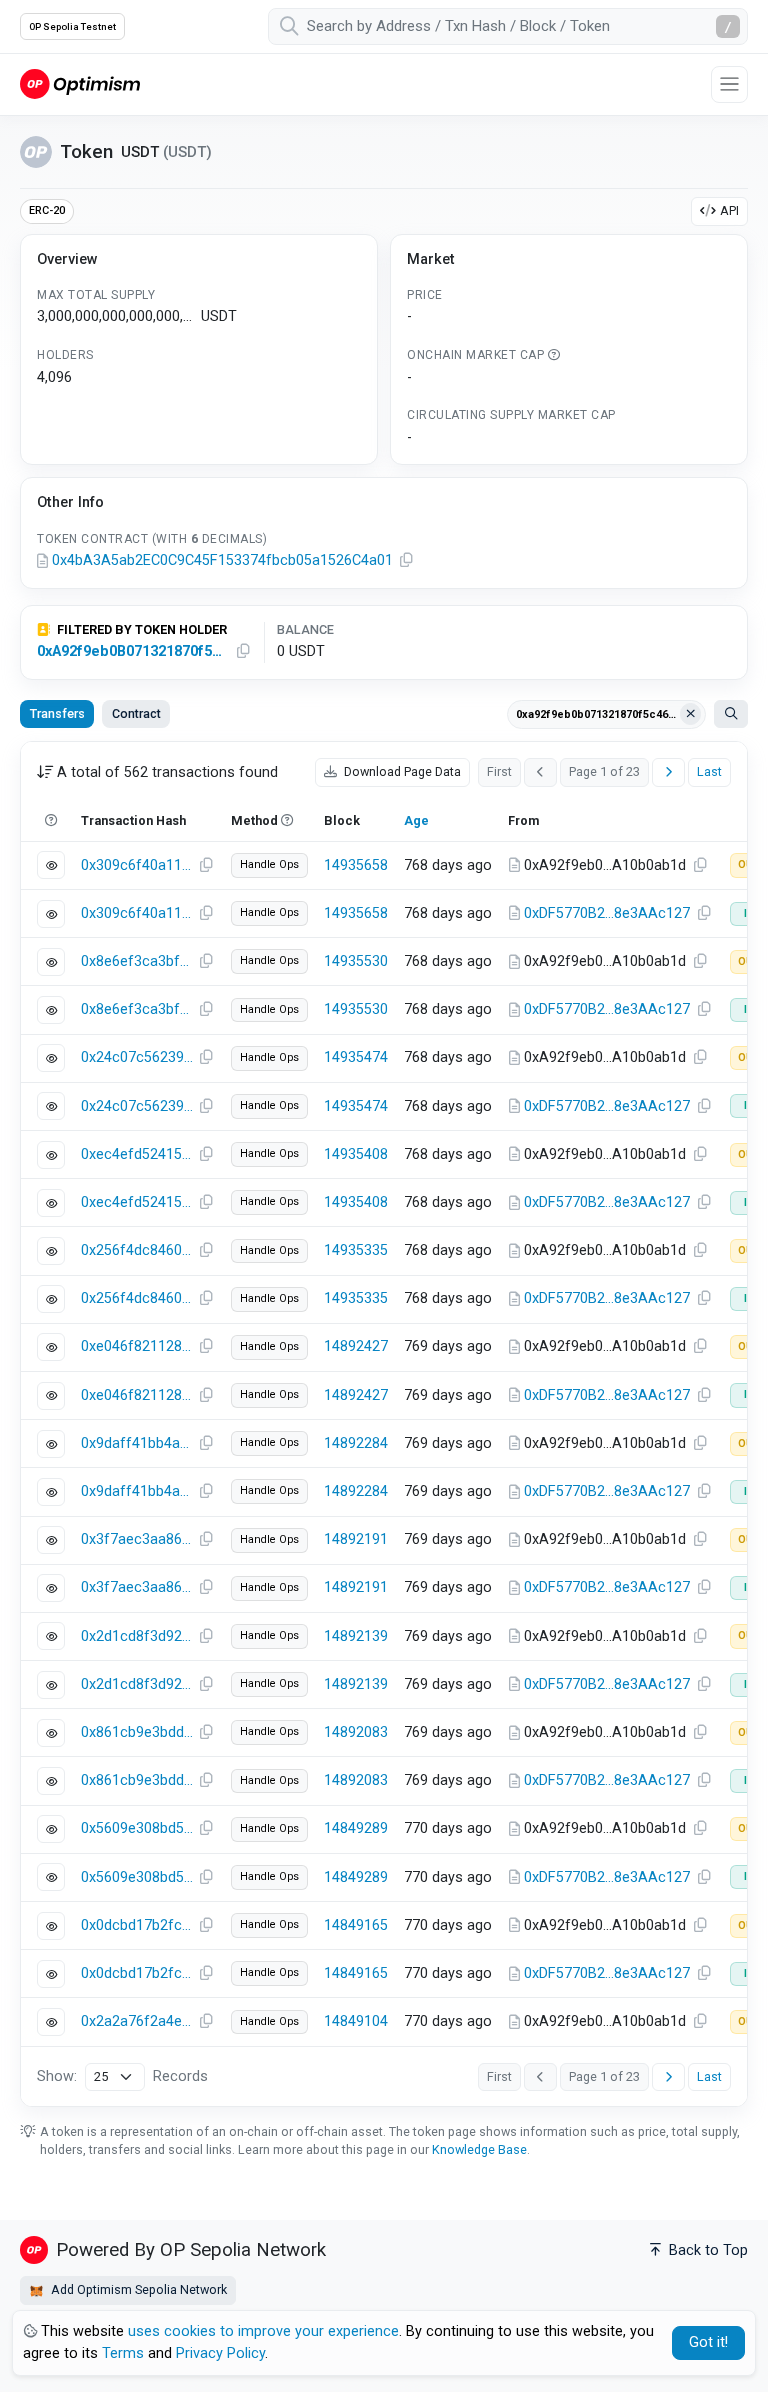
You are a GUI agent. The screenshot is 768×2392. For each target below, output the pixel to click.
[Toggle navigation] (729, 84)
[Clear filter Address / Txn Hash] (691, 714)
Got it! (708, 2342)
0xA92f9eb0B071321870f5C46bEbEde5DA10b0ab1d (131, 651)
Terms (123, 2353)
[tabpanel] (384, 1424)
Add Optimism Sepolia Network (137, 2289)
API (729, 210)
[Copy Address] (406, 561)
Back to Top (706, 2250)
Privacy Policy (220, 2353)
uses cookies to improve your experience (263, 2331)
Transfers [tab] (57, 713)
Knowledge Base (479, 2149)
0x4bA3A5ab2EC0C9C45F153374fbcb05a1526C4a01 (222, 560)
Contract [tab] (136, 713)
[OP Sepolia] (80, 83)
